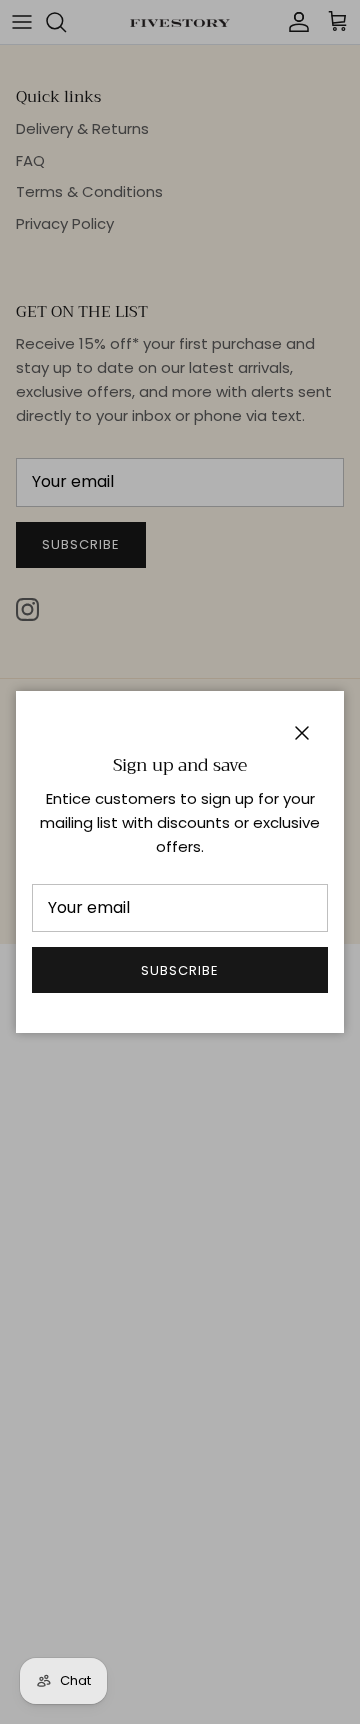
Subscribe (180, 970)
